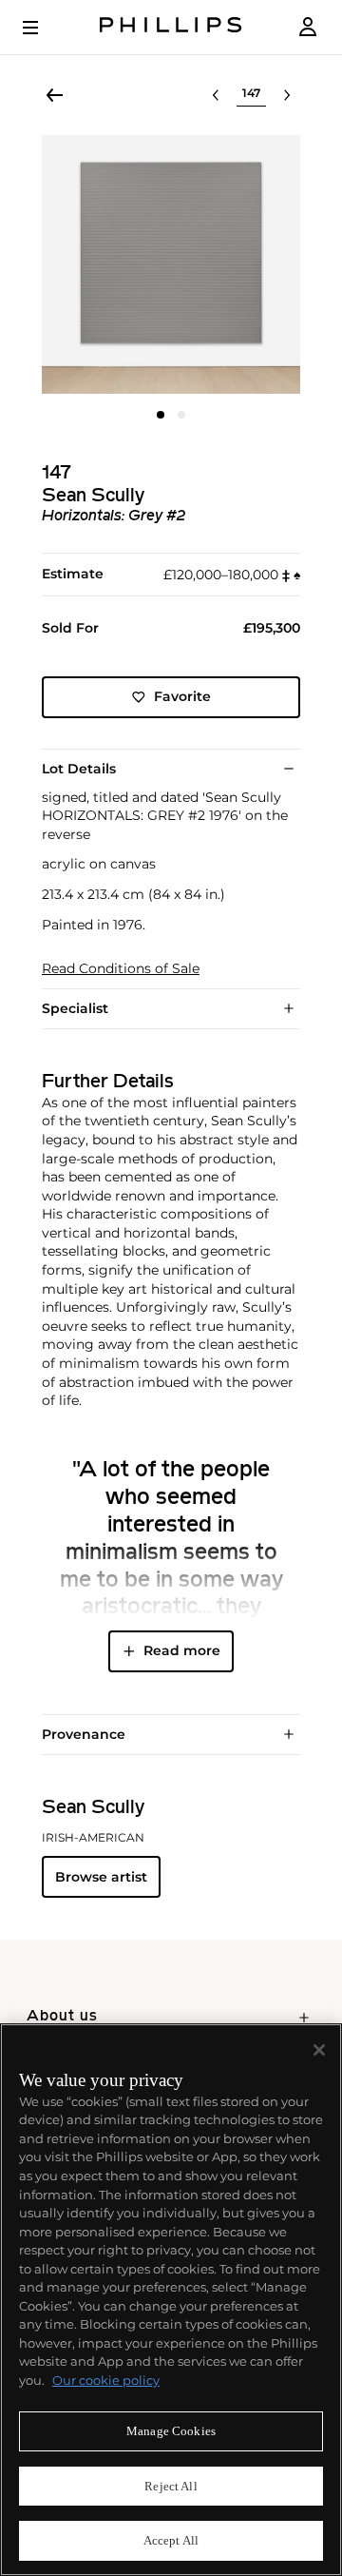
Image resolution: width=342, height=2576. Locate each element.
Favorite (182, 696)
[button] (171, 264)
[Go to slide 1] (161, 415)
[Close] (319, 2050)
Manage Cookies (171, 2431)
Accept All (171, 2540)
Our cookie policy (106, 2380)
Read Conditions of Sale (121, 969)
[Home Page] (171, 27)
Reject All (171, 2486)
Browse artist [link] (101, 1877)
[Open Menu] (44, 28)
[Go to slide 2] (181, 415)
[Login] (308, 27)
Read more (182, 1650)
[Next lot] (287, 95)
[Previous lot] (216, 95)
